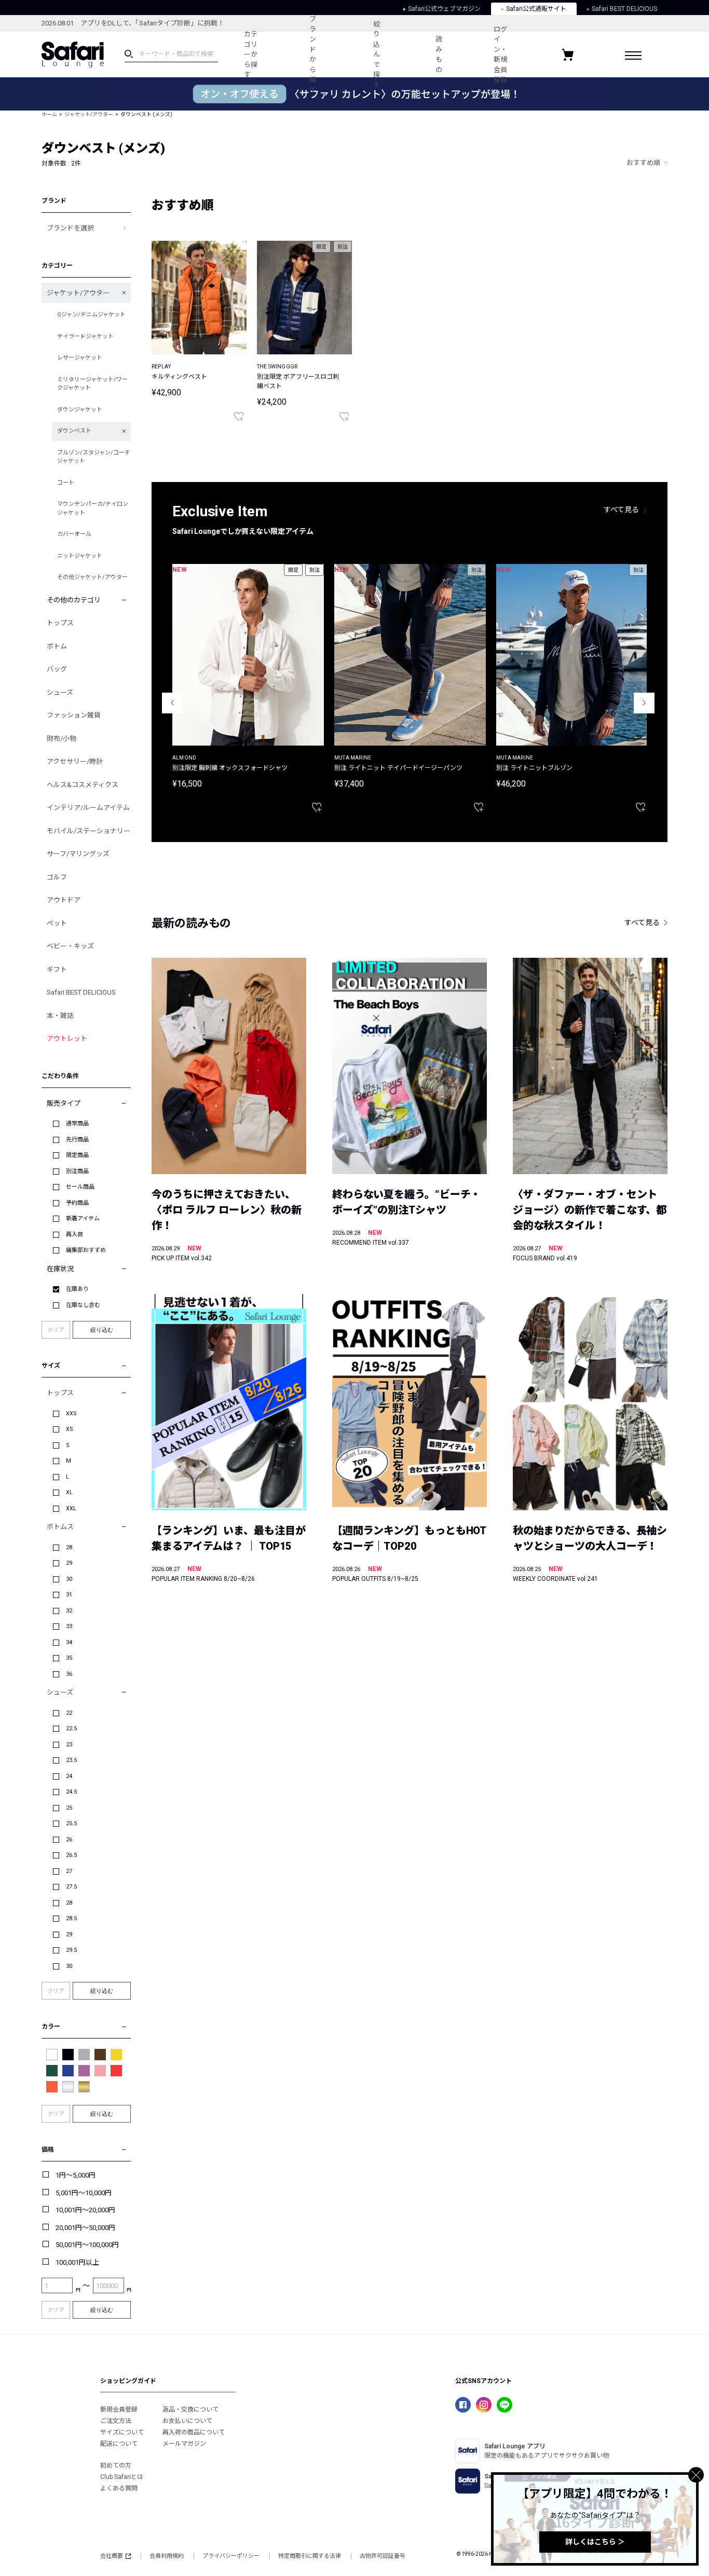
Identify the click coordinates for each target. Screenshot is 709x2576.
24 (69, 1776)
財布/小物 (62, 739)
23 (69, 1745)
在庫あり (77, 1289)
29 (69, 1563)
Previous (172, 703)
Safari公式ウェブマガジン (444, 9)
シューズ (60, 692)
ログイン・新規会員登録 (500, 55)
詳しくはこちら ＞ (595, 2542)
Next (644, 703)
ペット (57, 923)
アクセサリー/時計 (75, 761)
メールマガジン (184, 2444)
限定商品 (77, 1155)
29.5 (71, 1950)
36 (69, 1674)
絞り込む (102, 1330)
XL (69, 1492)
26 (69, 1840)
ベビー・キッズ (70, 946)
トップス (60, 623)
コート (66, 483)
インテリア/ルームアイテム (88, 808)
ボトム (57, 646)
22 (69, 1713)
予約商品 (77, 1203)
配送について (119, 2444)
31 (69, 1595)
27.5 (71, 1887)
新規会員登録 (119, 2409)
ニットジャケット (80, 556)
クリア (56, 1330)
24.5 (71, 1792)
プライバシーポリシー (231, 2556)
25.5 (71, 1823)
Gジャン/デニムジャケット (91, 315)
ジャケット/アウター (89, 114)
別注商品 (77, 1171)
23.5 (71, 1760)
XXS (71, 1414)
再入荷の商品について (194, 2432)
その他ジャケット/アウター (92, 577)
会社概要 (112, 2556)
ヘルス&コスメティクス (83, 785)
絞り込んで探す (377, 54)
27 (69, 1871)
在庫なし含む (83, 1305)
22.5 (71, 1728)
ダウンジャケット (80, 410)
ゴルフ (57, 877)
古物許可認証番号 (383, 2556)
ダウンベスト (74, 431)
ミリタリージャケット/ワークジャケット (92, 384)
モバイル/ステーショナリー (88, 831)
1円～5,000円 (76, 2175)
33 (69, 1626)
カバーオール (74, 534)
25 (69, 1808)
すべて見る (621, 509)
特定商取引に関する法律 (310, 2556)
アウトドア (64, 900)
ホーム (49, 114)
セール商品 (80, 1187)
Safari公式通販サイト (536, 9)
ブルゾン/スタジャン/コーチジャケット (94, 457)
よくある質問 (119, 2488)
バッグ (57, 669)
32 (69, 1611)
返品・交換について (190, 2409)
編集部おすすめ (86, 1250)
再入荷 (74, 1235)
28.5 (71, 1918)
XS (70, 1429)
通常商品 (77, 1124)
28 (69, 1547)
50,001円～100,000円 (87, 2245)
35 (69, 1658)
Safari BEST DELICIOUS (624, 9)
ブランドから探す (313, 54)
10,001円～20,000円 (85, 2210)
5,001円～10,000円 (84, 2193)
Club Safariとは (122, 2477)
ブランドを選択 (70, 228)
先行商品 (77, 1140)
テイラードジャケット (85, 336)
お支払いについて (187, 2421)
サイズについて (122, 2432)
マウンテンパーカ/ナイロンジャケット (93, 508)
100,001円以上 (77, 2262)
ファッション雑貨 (74, 715)
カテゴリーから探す (251, 54)
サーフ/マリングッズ (78, 854)
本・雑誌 (60, 1016)
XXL (71, 1509)
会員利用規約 (167, 2556)
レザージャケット (80, 358)
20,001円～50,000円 (85, 2228)
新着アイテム (83, 1218)
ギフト (57, 969)
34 (69, 1642)
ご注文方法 (116, 2421)
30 (69, 1579)
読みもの (439, 54)
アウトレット (67, 1038)
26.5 (71, 1855)
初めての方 (116, 2465)
